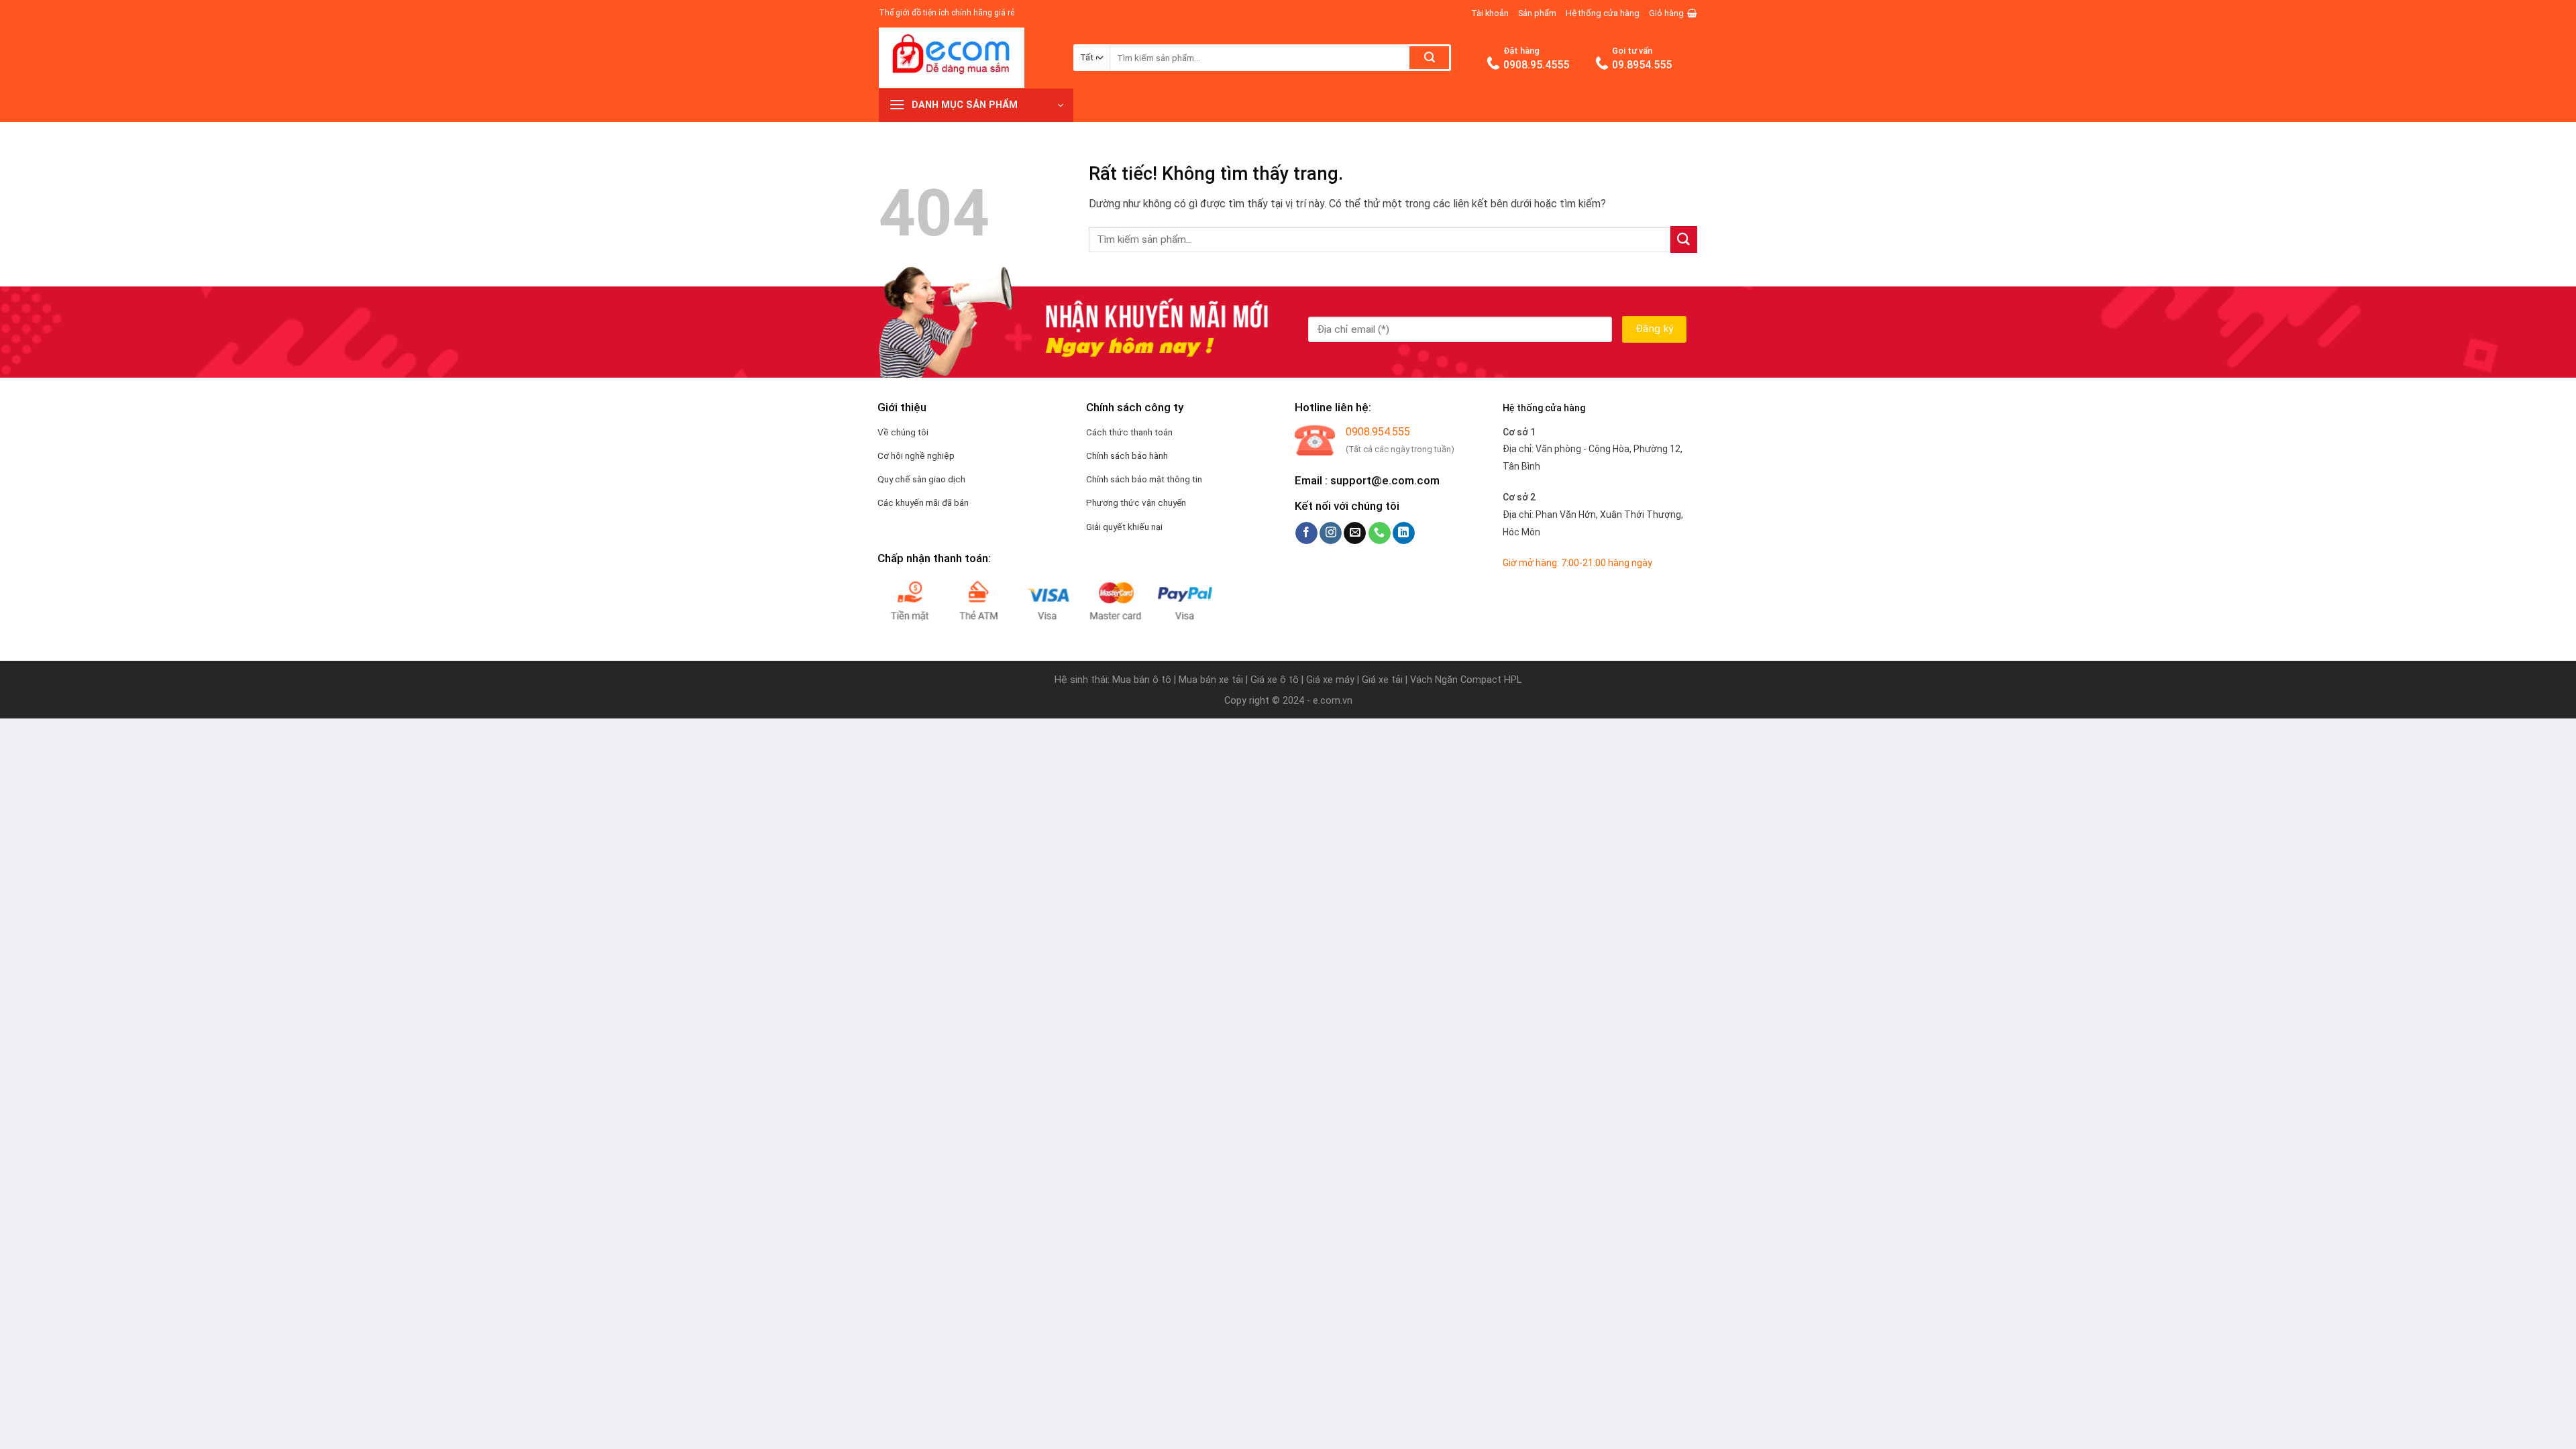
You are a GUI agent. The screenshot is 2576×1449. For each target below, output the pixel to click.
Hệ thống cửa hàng (1603, 13)
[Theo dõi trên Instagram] (1331, 533)
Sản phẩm (1537, 13)
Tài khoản (1490, 13)
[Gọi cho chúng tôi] (1380, 533)
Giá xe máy (1332, 680)
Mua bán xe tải (1211, 680)
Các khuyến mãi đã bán (923, 502)
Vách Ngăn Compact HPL (1466, 680)
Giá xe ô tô (1275, 680)
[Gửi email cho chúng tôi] (1355, 533)
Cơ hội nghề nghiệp (916, 455)
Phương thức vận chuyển (1136, 502)
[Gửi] (1429, 58)
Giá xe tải (1382, 680)
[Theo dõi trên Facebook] (1306, 533)
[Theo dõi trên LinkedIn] (1404, 533)
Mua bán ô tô (1142, 680)
